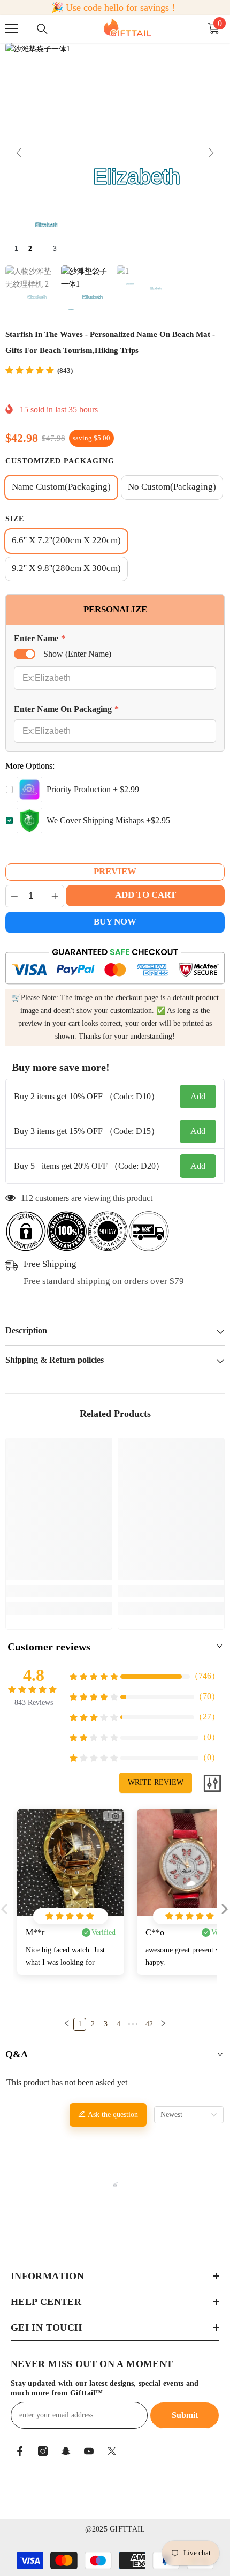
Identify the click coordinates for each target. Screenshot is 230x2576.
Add (198, 1096)
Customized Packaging (60, 461)
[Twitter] (112, 2451)
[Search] (42, 29)
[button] (223, 1917)
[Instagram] (43, 2451)
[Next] (211, 153)
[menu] (12, 28)
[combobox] (189, 2115)
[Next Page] (163, 2024)
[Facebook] (20, 2451)
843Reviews (34, 1703)
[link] (59, 1591)
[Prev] (19, 153)
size (15, 519)
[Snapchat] (66, 2451)
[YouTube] (89, 2451)
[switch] (25, 654)
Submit (185, 2415)
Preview (115, 871)
